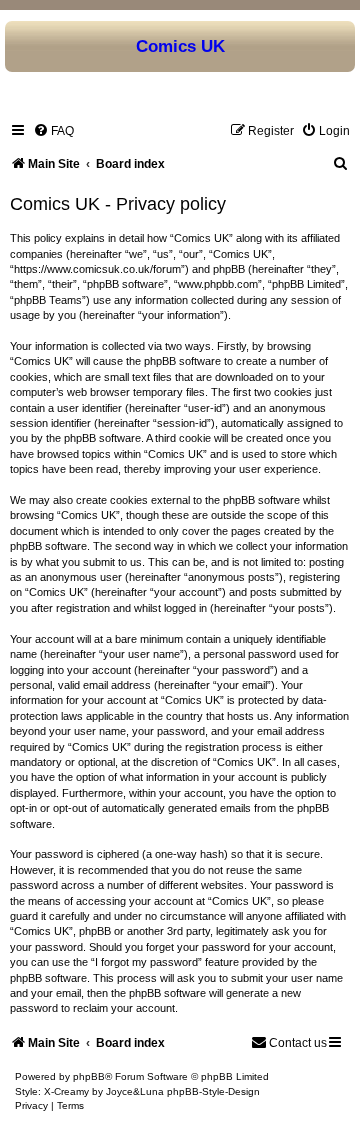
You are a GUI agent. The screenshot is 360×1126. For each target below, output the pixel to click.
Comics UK (180, 46)
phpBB (89, 1076)
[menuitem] (53, 131)
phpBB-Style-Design (213, 1091)
